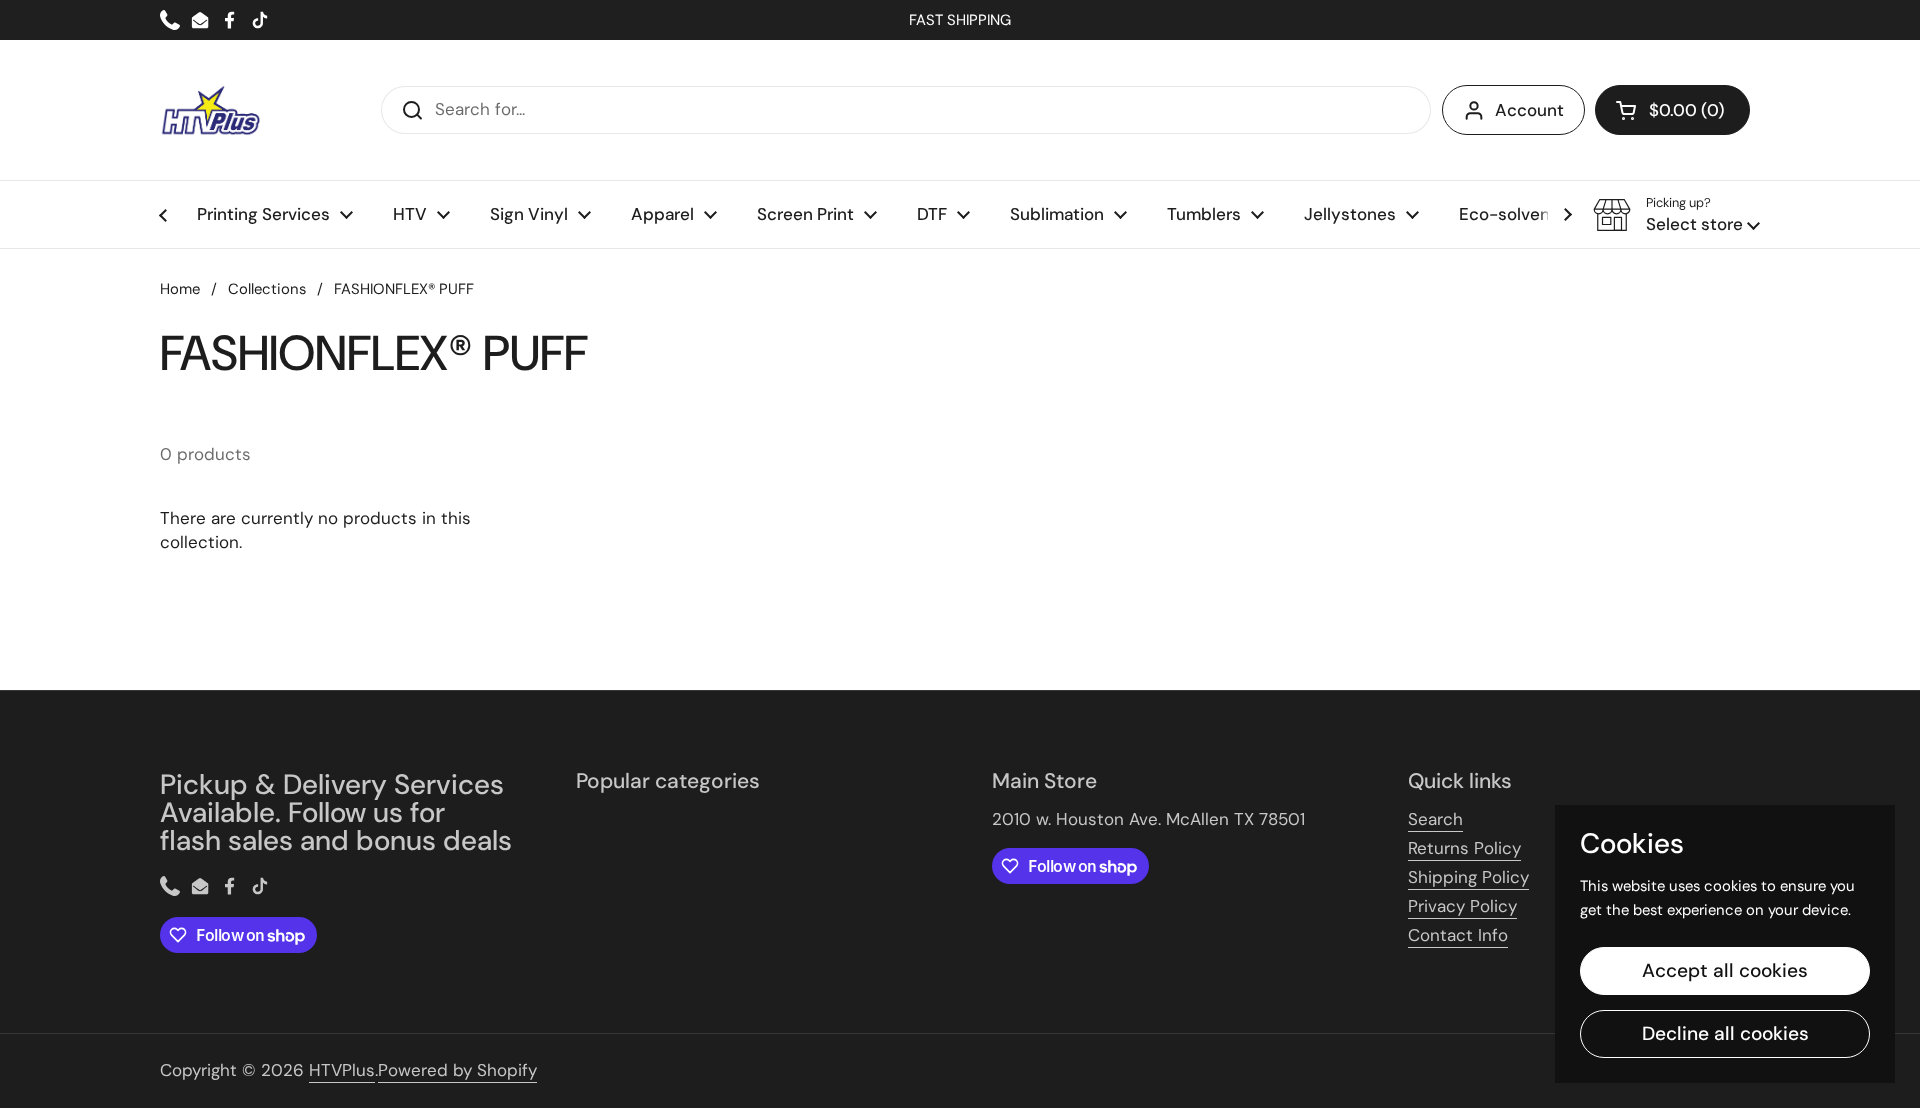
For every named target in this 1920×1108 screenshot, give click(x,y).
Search (1435, 819)
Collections (267, 289)
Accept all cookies (1725, 970)
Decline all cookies (1725, 1033)
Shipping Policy (1468, 877)
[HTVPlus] (210, 110)
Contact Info (1458, 935)
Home (180, 289)
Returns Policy (1464, 848)
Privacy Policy (1462, 906)
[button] (1672, 110)
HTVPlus (342, 1070)
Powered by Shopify (457, 1070)
